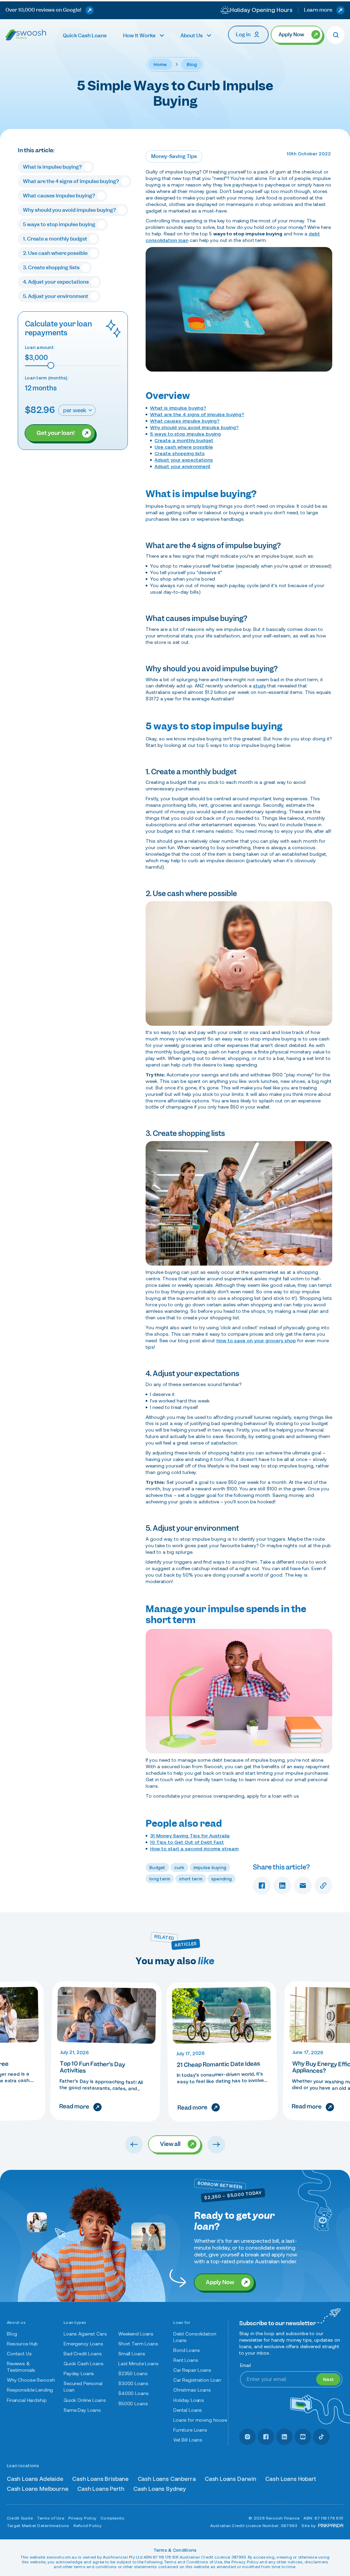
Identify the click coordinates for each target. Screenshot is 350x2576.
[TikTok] (321, 2437)
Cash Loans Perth (101, 2489)
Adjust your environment (183, 466)
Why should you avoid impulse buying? (194, 427)
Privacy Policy (82, 2518)
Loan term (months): (47, 378)
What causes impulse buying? (185, 421)
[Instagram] (247, 2437)
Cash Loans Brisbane (100, 2479)
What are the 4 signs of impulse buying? (197, 414)
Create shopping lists (180, 453)
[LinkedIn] (284, 2437)
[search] (336, 35)
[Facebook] (266, 2437)
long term (160, 1879)
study (259, 686)
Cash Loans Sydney (160, 2489)
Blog (192, 64)
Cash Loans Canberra (167, 2479)
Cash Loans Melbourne (38, 2489)
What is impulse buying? (178, 408)
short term (191, 1879)
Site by (309, 2526)
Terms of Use (51, 2518)
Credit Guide (20, 2518)
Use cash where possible (184, 447)
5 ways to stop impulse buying (185, 434)
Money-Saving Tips (174, 156)
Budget (157, 1868)
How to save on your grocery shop (256, 1341)
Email (245, 2365)
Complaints (112, 2518)
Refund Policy (87, 2526)
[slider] (51, 365)
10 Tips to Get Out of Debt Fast (187, 1842)
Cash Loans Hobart (291, 2479)
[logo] (26, 35)
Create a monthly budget (184, 440)
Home (160, 64)
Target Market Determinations (38, 2526)
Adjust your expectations (184, 460)
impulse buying (210, 1868)
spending (221, 1879)
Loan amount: (40, 347)
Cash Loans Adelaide (35, 2479)
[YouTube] (303, 2437)
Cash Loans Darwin (231, 2479)
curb (179, 1868)
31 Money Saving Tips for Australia (190, 1836)
